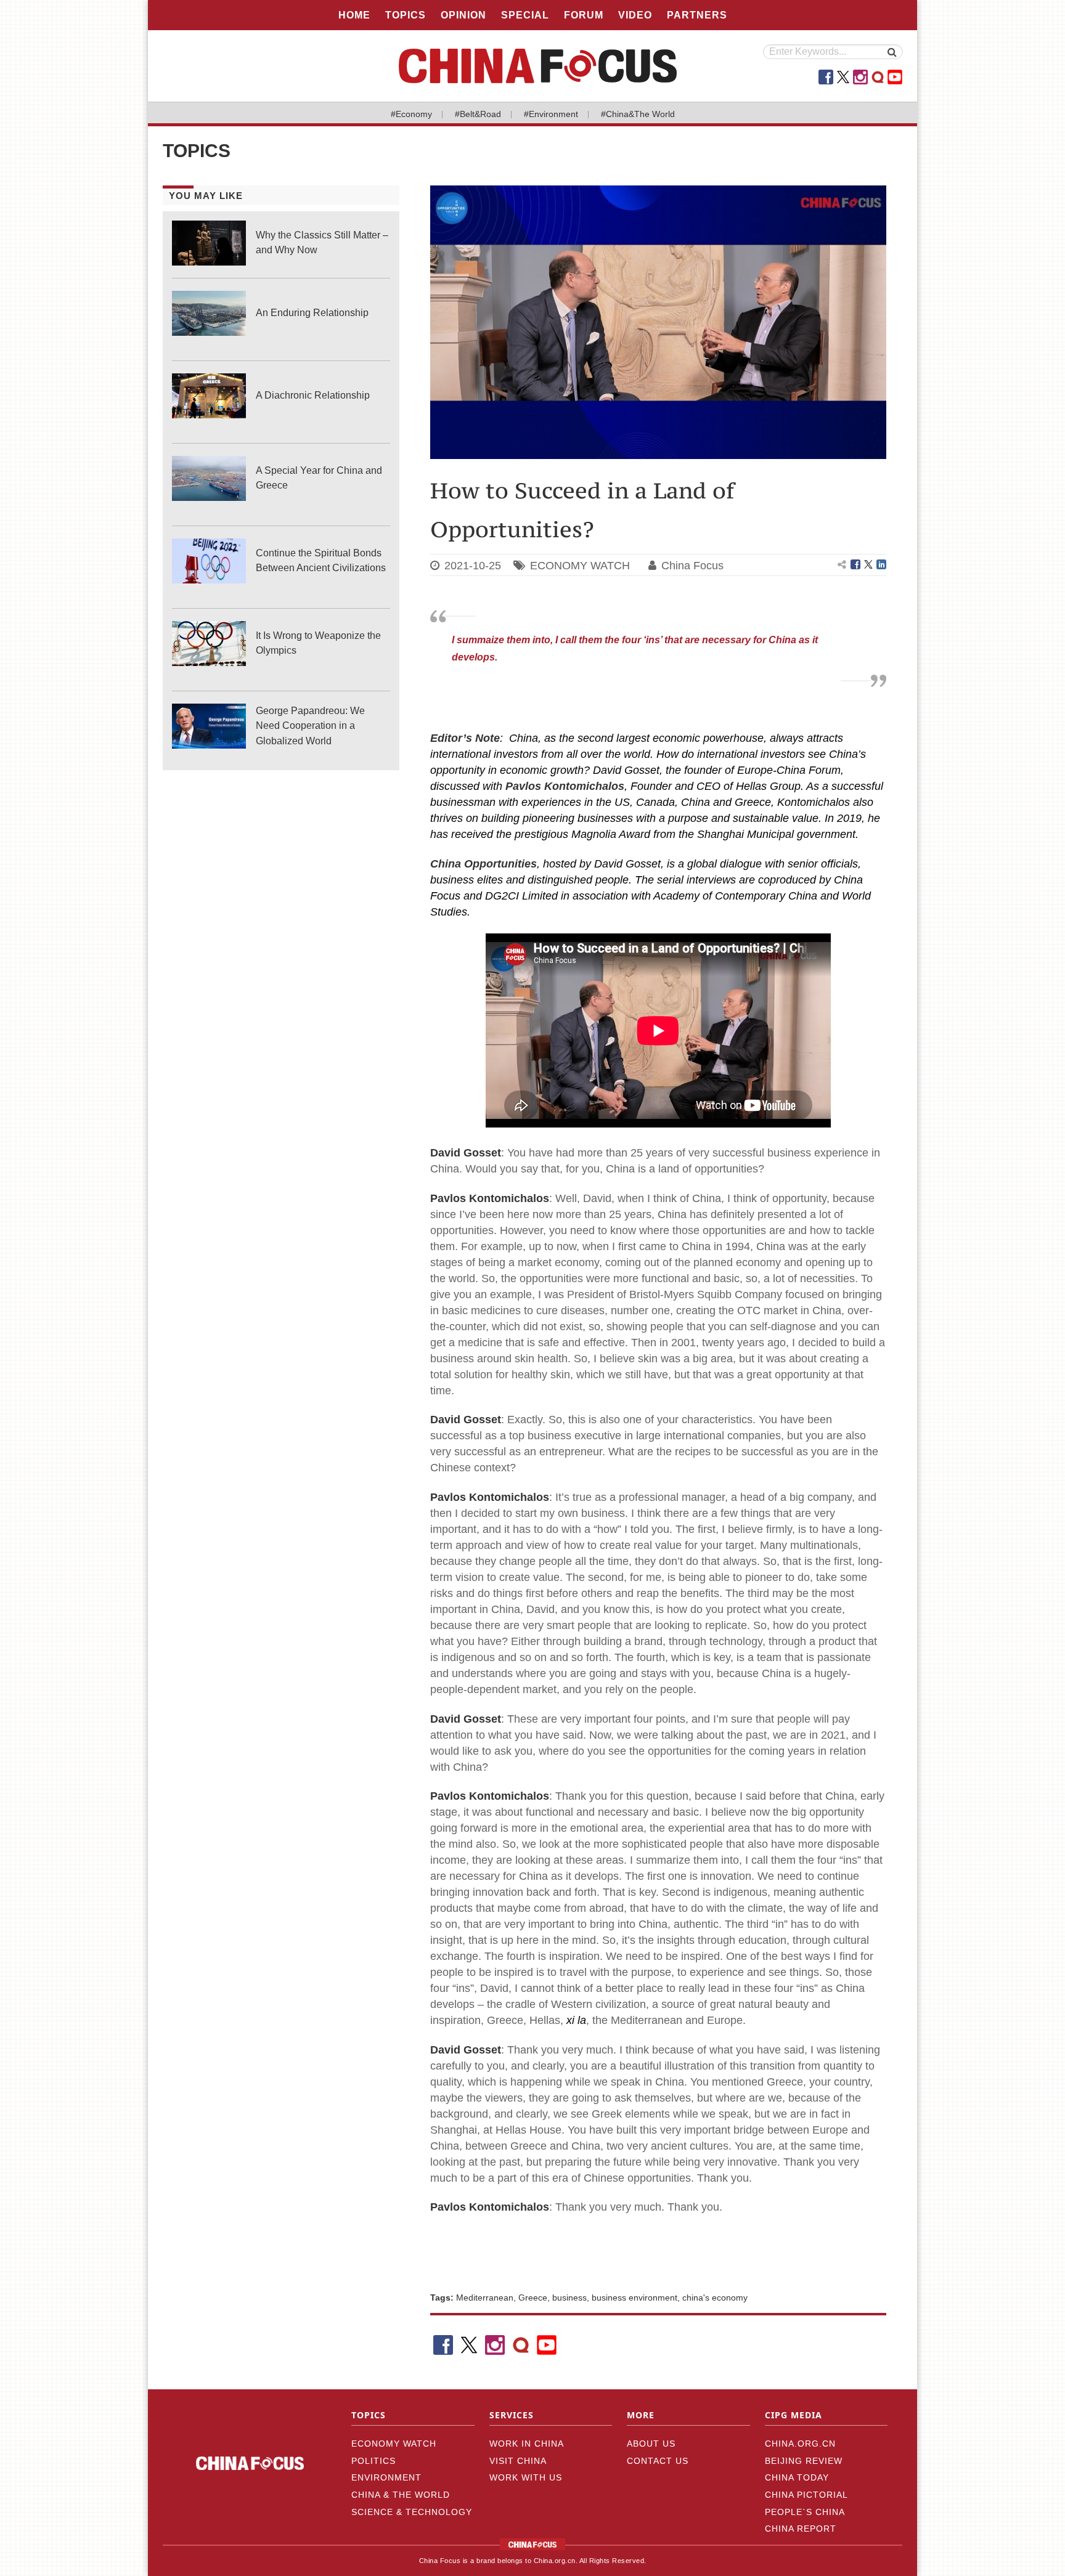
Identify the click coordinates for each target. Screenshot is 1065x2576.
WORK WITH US (526, 2477)
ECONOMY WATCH (580, 566)
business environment (635, 2298)
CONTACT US (658, 2461)
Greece (533, 2298)
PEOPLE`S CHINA (805, 2512)
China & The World (401, 2495)
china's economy (715, 2298)
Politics (373, 2461)
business (569, 2298)
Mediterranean (485, 2298)
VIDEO (635, 15)
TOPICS (406, 15)
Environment (386, 2477)
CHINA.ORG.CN (800, 2444)
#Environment (551, 114)
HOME (354, 15)
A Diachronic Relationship (313, 395)
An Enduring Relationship (312, 313)
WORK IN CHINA (527, 2444)
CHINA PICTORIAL (806, 2495)
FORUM (584, 15)
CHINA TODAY (797, 2477)
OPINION (463, 15)
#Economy (411, 114)
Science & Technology (412, 2512)
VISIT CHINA (518, 2461)
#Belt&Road (478, 114)
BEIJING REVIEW (804, 2461)
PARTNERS (697, 15)
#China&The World (638, 114)
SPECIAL (525, 15)
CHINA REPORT (801, 2529)
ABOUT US (651, 2444)
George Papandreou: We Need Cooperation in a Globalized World (310, 725)
